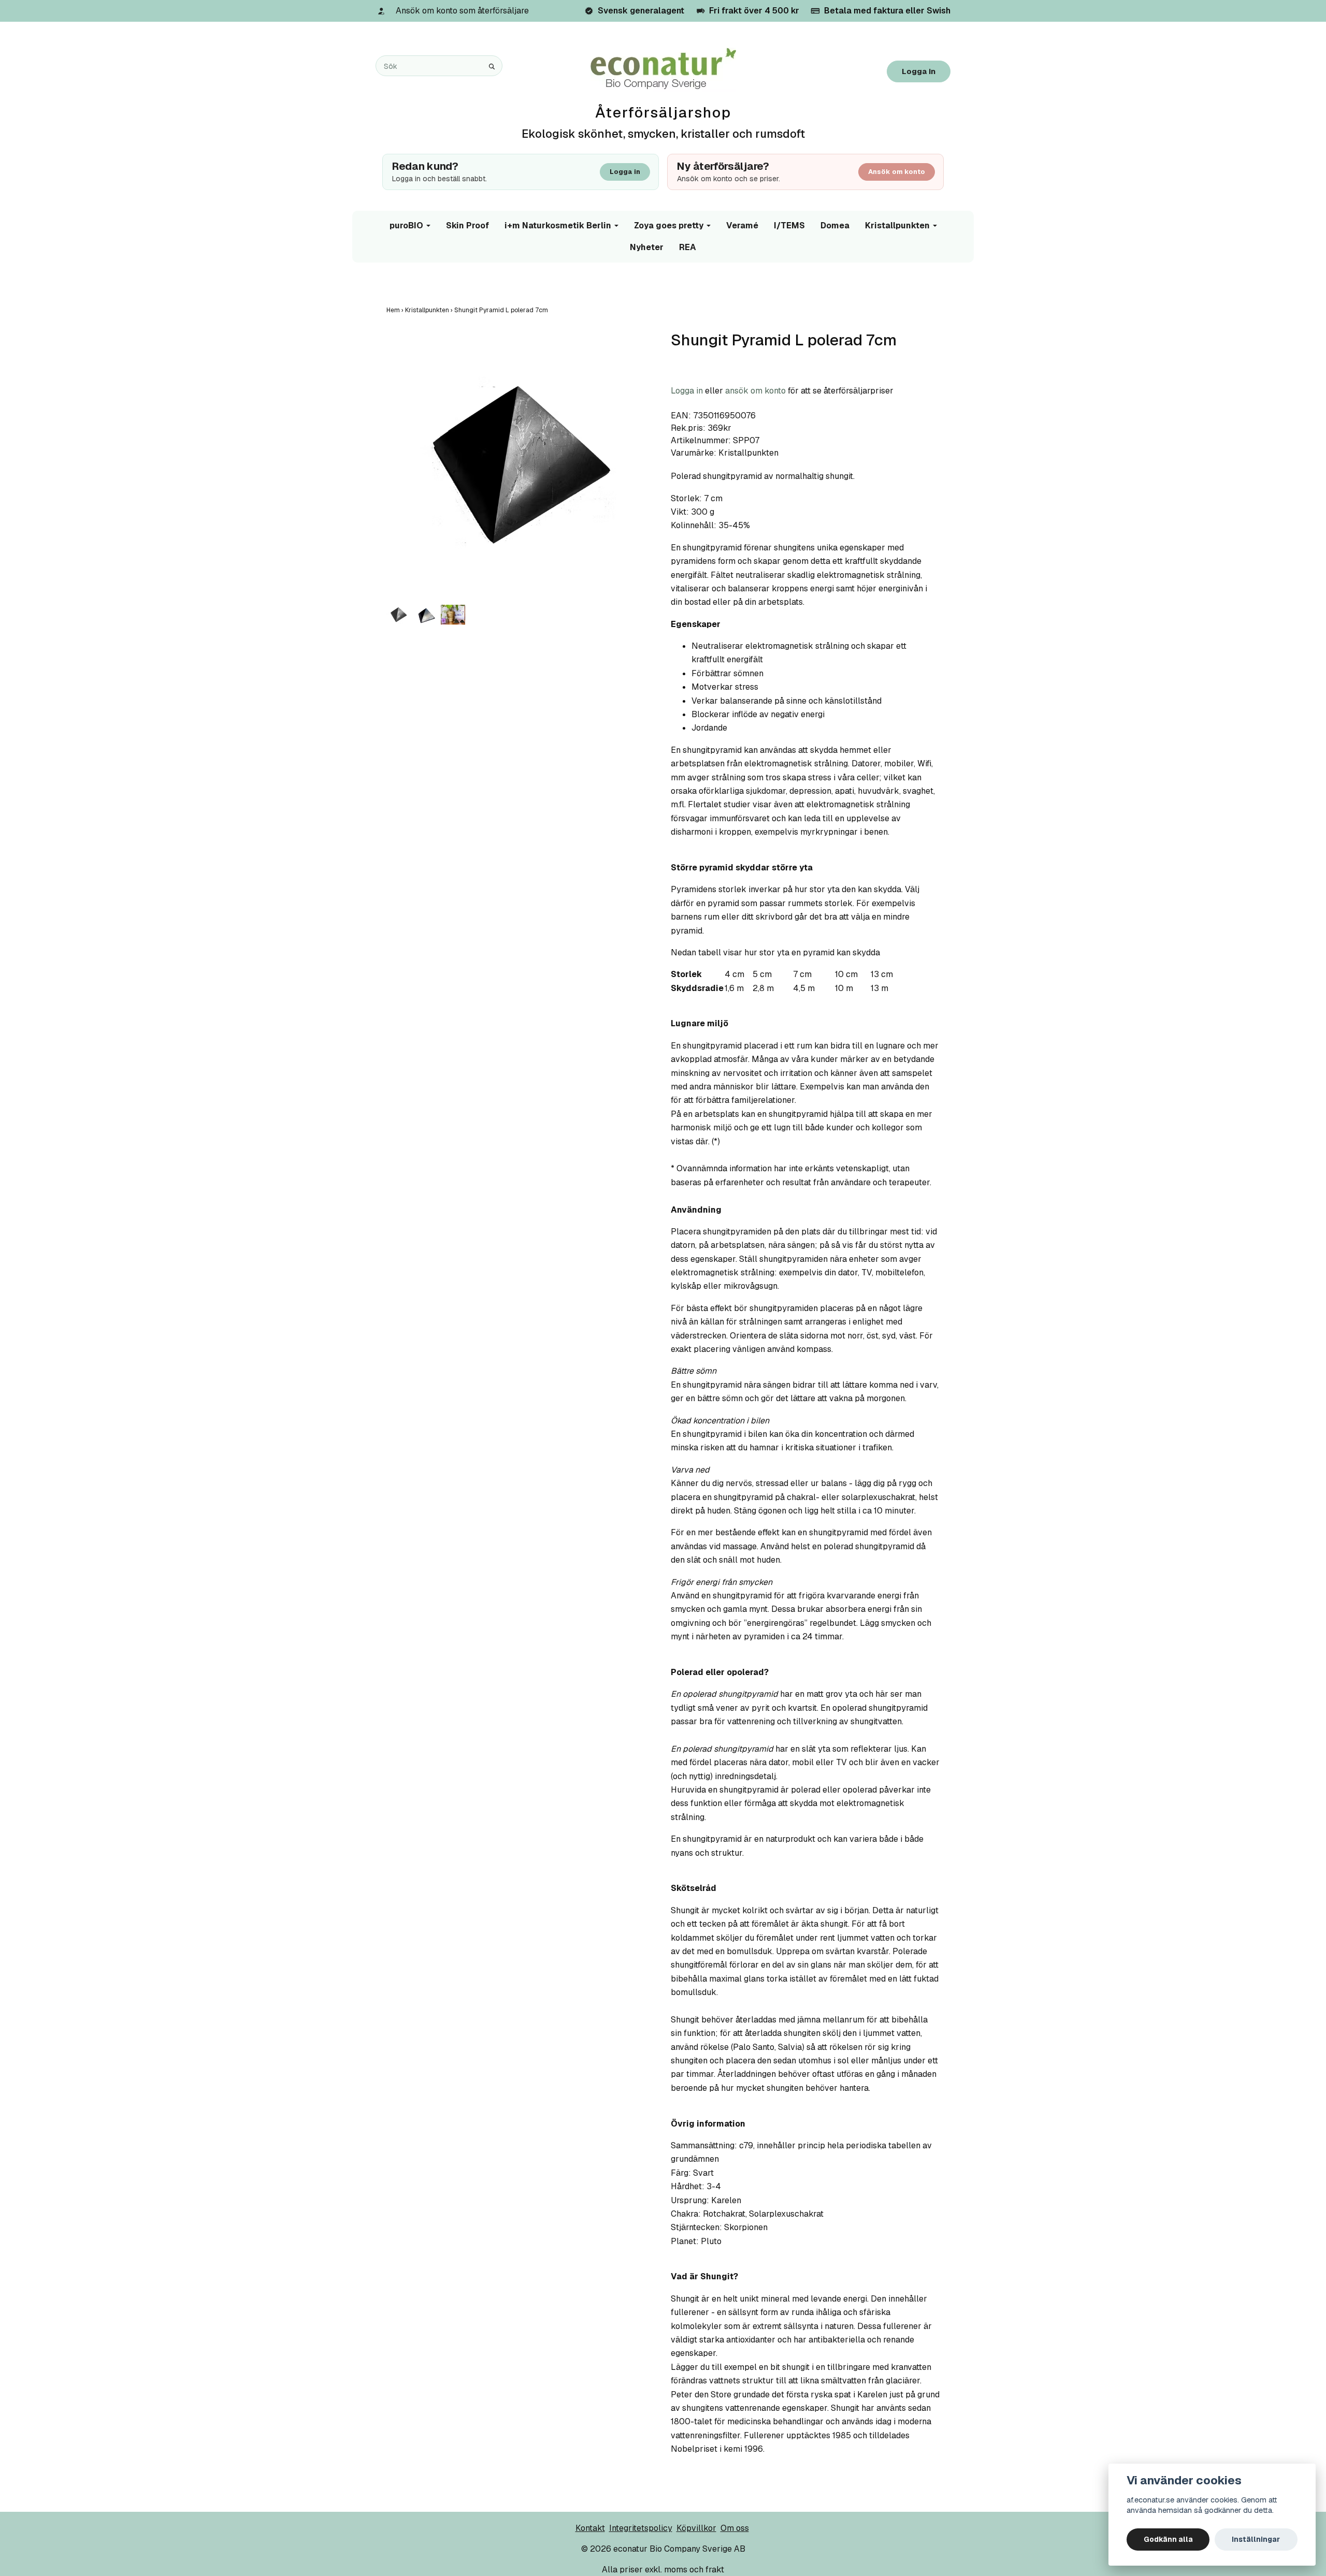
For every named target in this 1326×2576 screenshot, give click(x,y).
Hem (396, 310)
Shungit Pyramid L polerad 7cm (502, 310)
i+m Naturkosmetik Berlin (558, 225)
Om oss (735, 2528)
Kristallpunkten (897, 225)
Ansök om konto (897, 172)
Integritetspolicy (641, 2528)
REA (688, 247)
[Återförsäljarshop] (663, 69)
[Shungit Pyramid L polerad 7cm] (521, 465)
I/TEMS (789, 225)
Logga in (919, 71)
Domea (835, 225)
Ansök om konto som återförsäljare (462, 11)
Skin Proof (467, 225)
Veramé (742, 225)
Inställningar (1256, 2539)
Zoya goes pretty (669, 225)
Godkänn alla (1168, 2539)
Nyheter (647, 247)
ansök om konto (755, 391)
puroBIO (406, 225)
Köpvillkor (696, 2528)
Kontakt (590, 2528)
